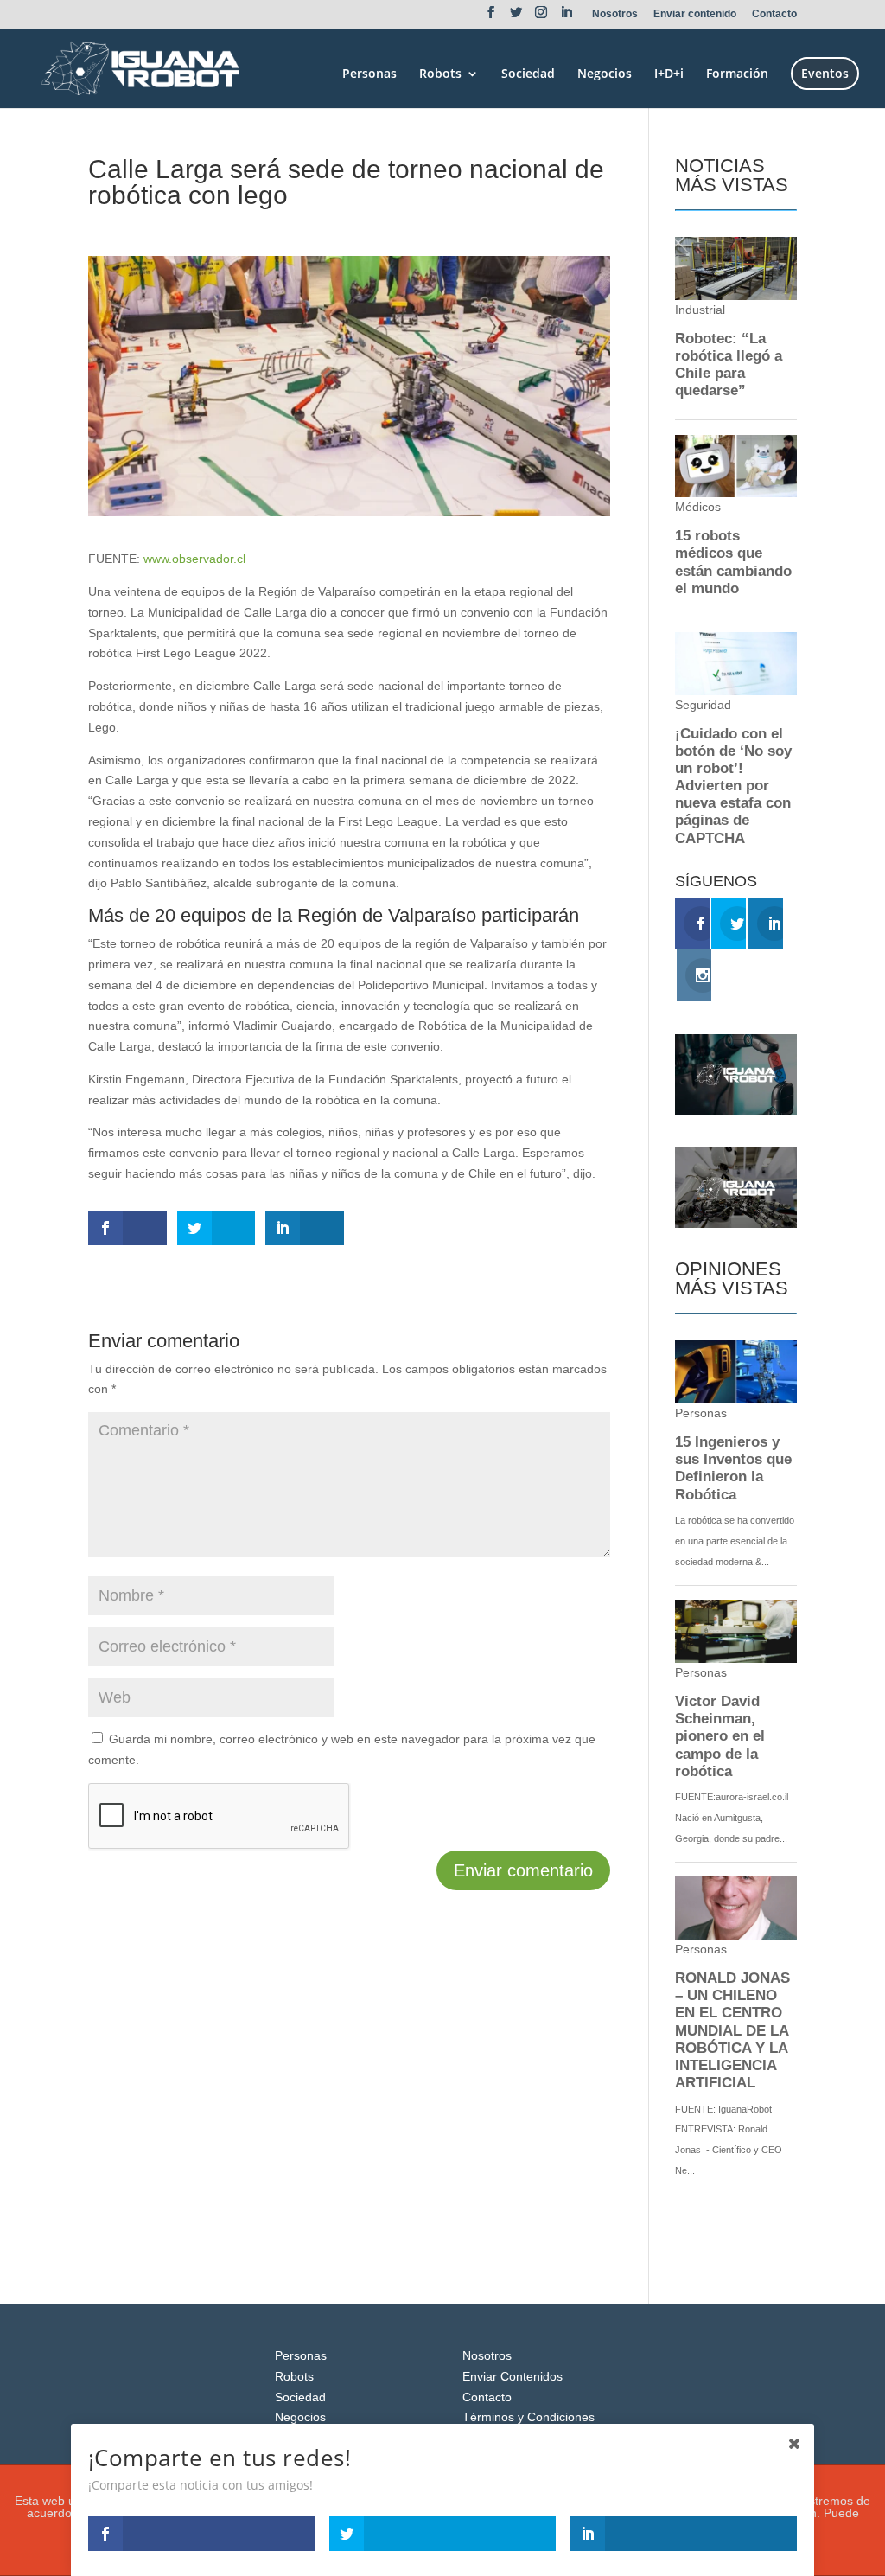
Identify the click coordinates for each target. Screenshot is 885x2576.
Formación (737, 74)
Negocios (605, 74)
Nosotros (615, 14)
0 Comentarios (295, 227)
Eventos (825, 73)
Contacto (774, 14)
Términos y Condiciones (528, 2417)
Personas (369, 74)
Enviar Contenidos (513, 2376)
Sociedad (528, 74)
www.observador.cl (194, 559)
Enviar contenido (695, 14)
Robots (440, 74)
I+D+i (669, 74)
